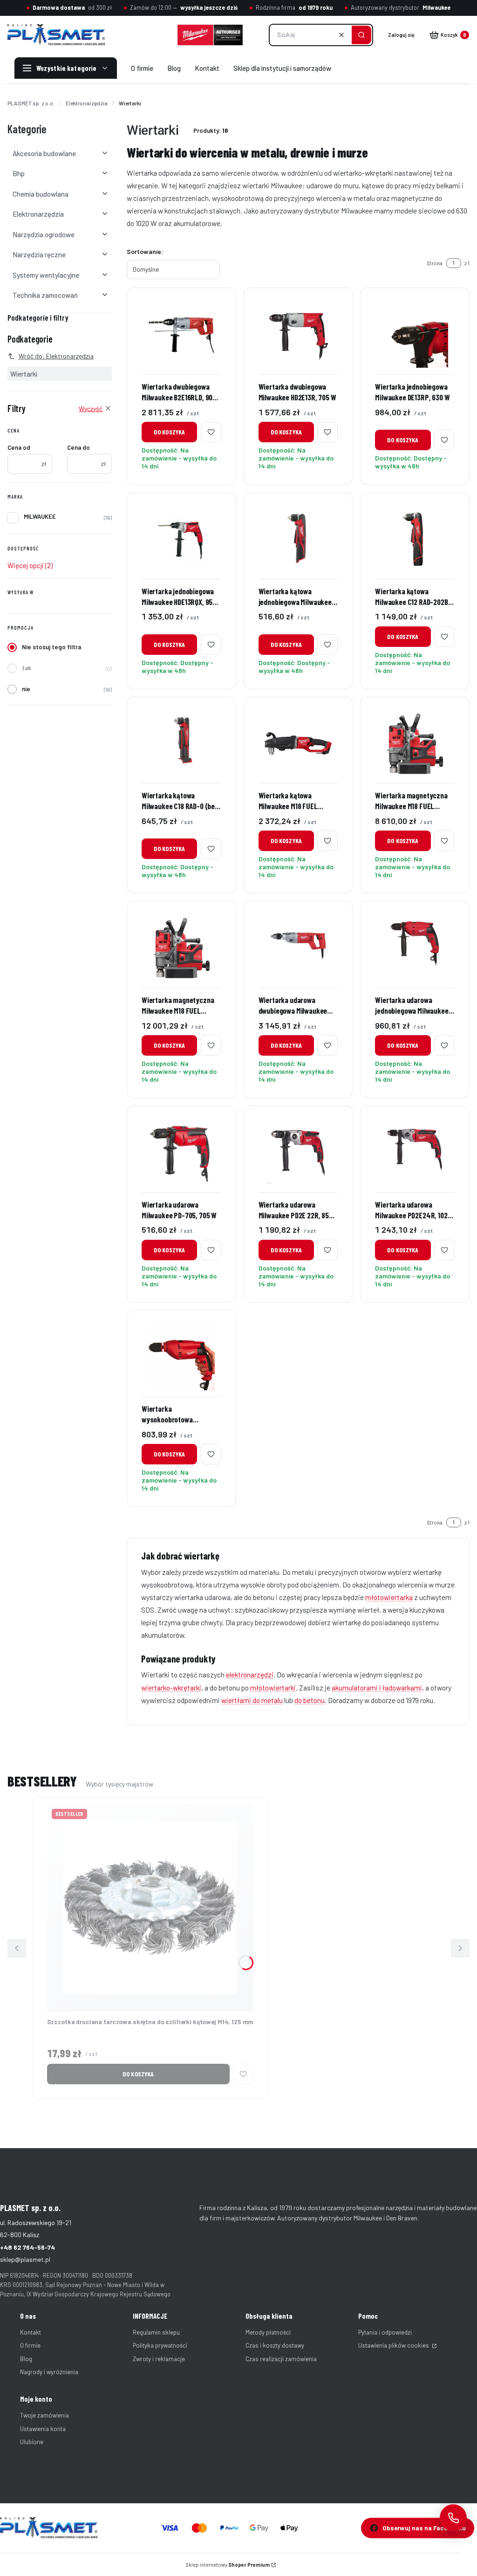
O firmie (30, 2345)
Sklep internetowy (228, 2565)
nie (26, 689)
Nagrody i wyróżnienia (49, 2372)
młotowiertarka (389, 1597)
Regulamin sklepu (156, 2332)
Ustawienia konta (43, 2429)
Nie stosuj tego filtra (51, 647)
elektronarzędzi (250, 1674)
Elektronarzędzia (87, 103)
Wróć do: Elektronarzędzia (56, 356)
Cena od (19, 447)
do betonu (310, 1700)
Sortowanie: (145, 251)
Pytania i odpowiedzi (385, 2332)
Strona (435, 263)
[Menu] (66, 68)
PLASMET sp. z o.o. (31, 103)
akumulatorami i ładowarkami (377, 1687)
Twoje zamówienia (44, 2415)
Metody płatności (268, 2332)
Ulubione (32, 2442)
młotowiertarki (273, 1687)
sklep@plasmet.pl (25, 2259)
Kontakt (31, 2332)
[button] (361, 35)
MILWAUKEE (40, 516)
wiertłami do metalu (252, 1700)
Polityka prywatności (160, 2345)
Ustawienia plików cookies (394, 2345)
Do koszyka (169, 432)
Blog (26, 2359)
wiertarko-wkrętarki (171, 1687)
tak (27, 668)
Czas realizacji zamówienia (281, 2359)
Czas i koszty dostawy (275, 2345)
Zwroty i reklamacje (159, 2359)
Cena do (78, 447)
